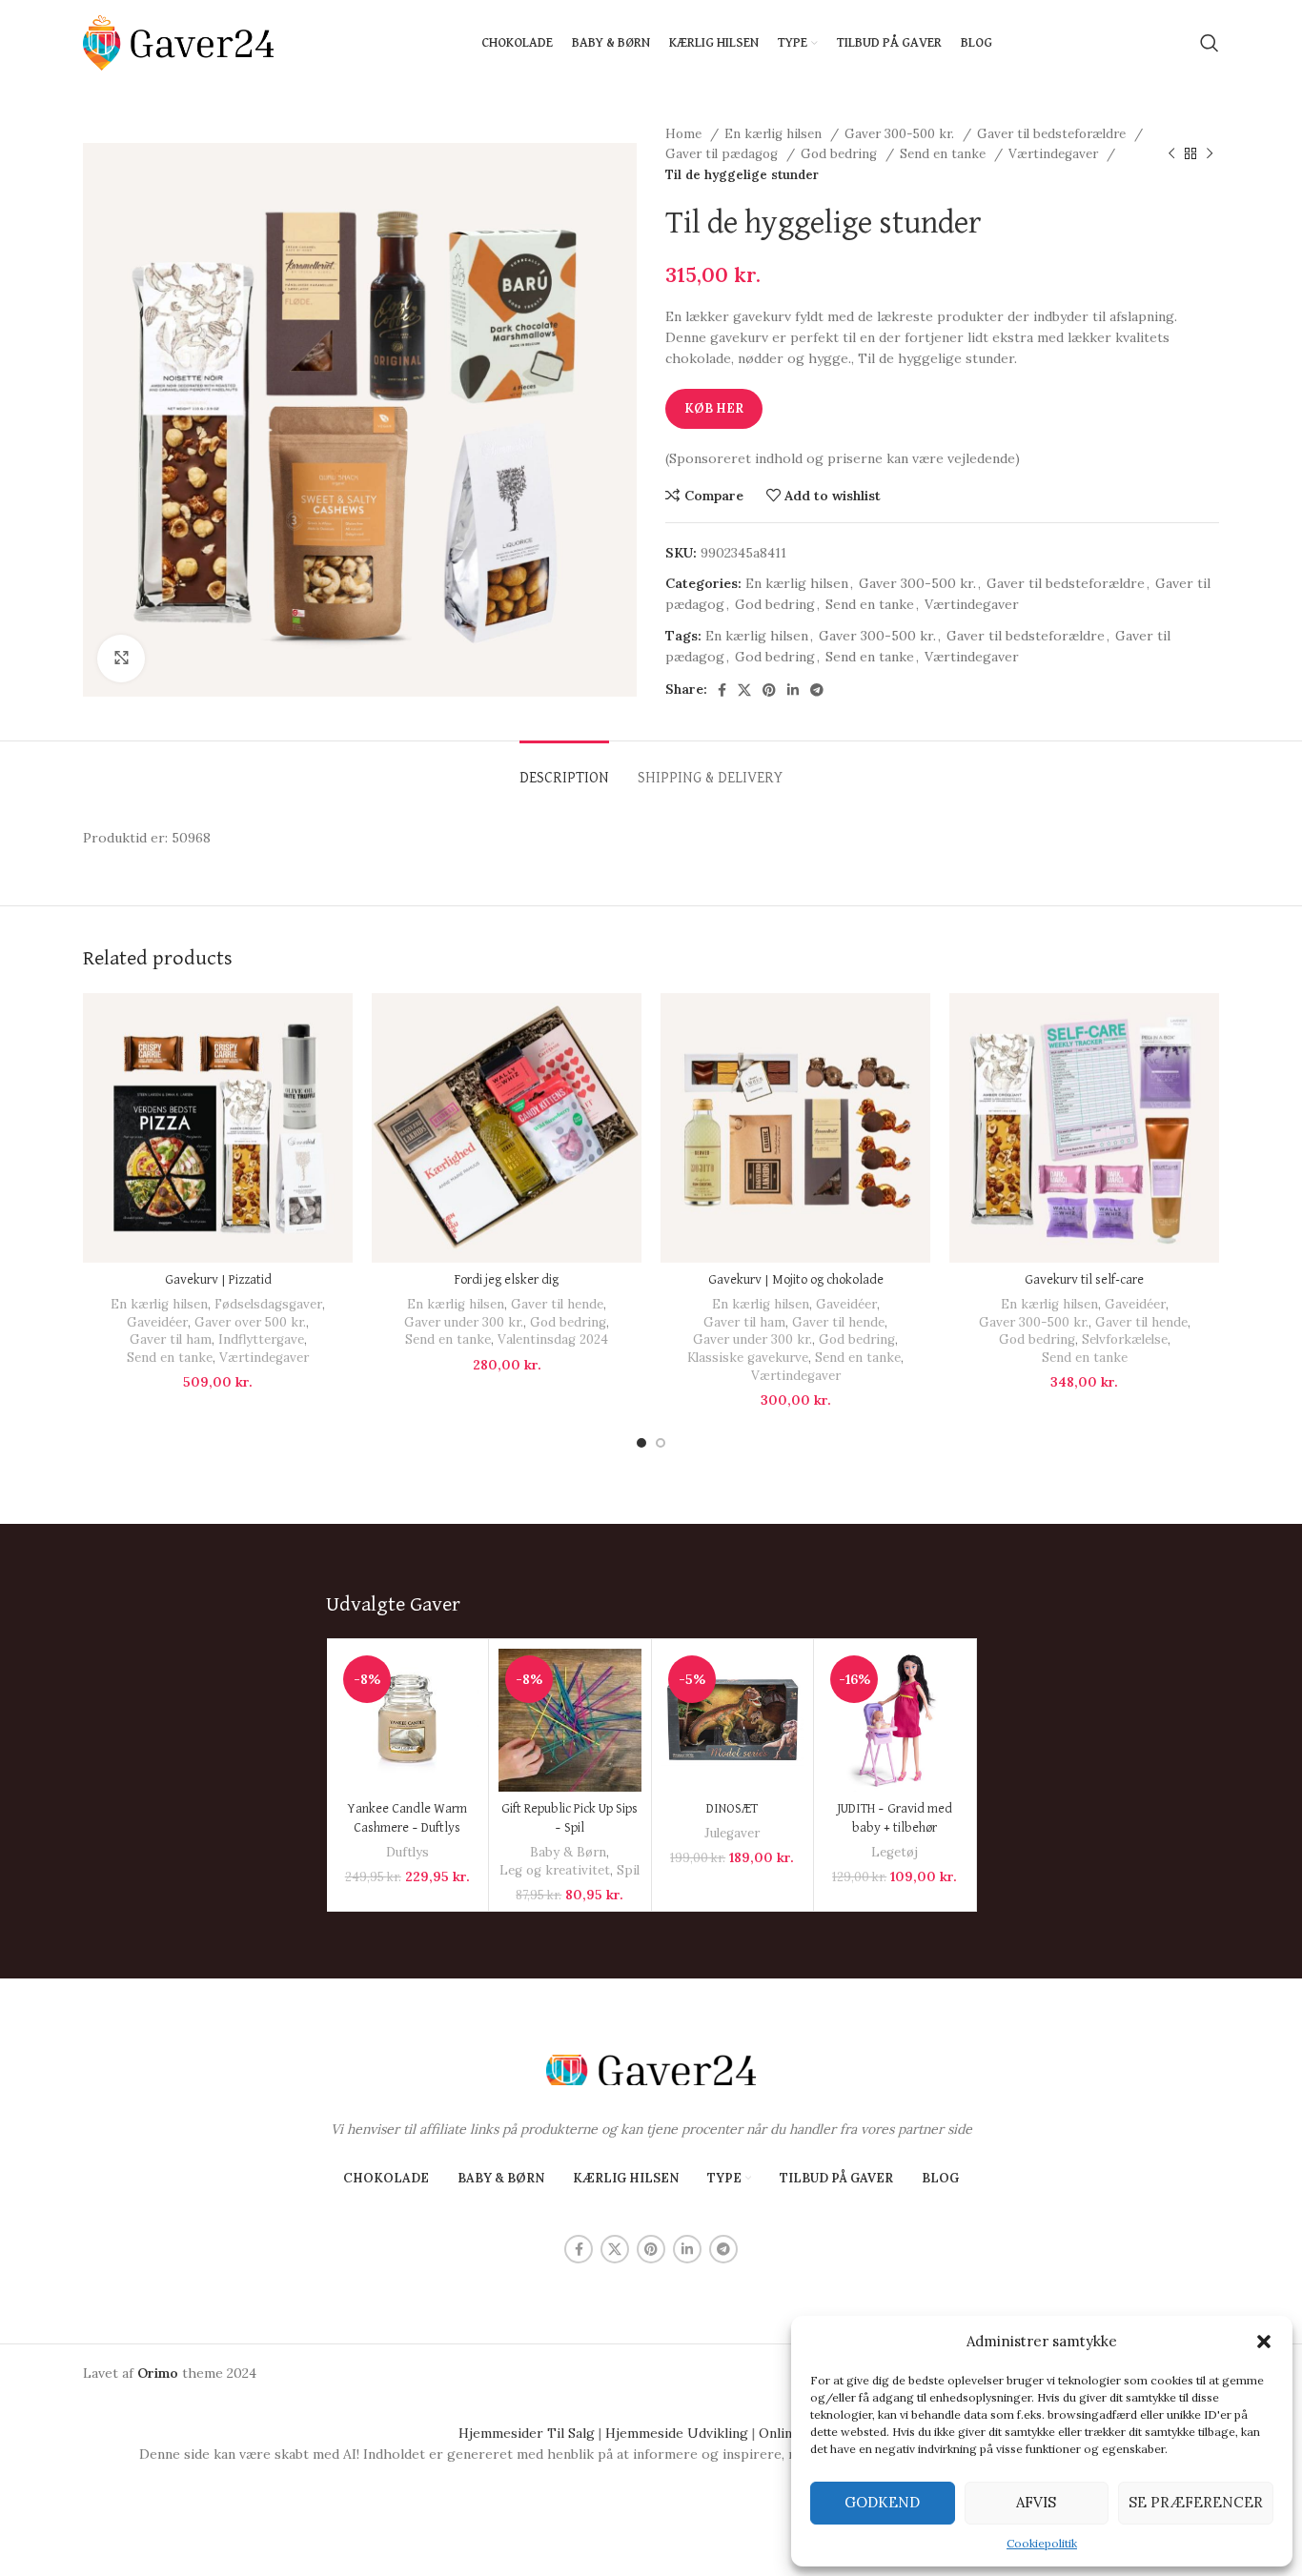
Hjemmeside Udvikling (677, 2433)
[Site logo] (178, 42)
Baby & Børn (568, 1852)
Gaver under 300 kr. (464, 1322)
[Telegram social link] (817, 690)
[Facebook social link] (722, 690)
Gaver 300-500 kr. (901, 134)
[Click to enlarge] (121, 659)
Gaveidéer (157, 1322)
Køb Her (714, 408)
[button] (1264, 2342)
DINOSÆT (732, 1809)
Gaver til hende (557, 1304)
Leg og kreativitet (555, 1870)
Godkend (882, 2502)
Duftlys (407, 1852)
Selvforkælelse (1125, 1339)
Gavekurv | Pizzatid (218, 1280)
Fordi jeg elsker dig (507, 1280)
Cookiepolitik (1042, 2543)
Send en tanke (945, 154)
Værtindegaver (1055, 154)
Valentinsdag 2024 (553, 1339)
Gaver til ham (171, 1339)
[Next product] (1210, 154)
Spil (628, 1870)
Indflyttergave (261, 1339)
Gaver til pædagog (723, 154)
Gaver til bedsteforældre (1053, 134)
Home (685, 134)
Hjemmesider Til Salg (527, 2433)
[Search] (1210, 43)
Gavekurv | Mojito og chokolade (796, 1280)
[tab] (564, 770)
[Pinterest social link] (769, 690)
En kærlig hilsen (775, 134)
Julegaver (732, 1833)
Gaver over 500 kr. (250, 1322)
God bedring (841, 154)
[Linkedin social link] (793, 690)
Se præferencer (1196, 2502)
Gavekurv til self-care (1084, 1280)
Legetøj (895, 1852)
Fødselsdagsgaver (268, 1304)
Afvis (1036, 2502)
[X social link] (744, 690)
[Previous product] (1171, 154)
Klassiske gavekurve (748, 1358)
